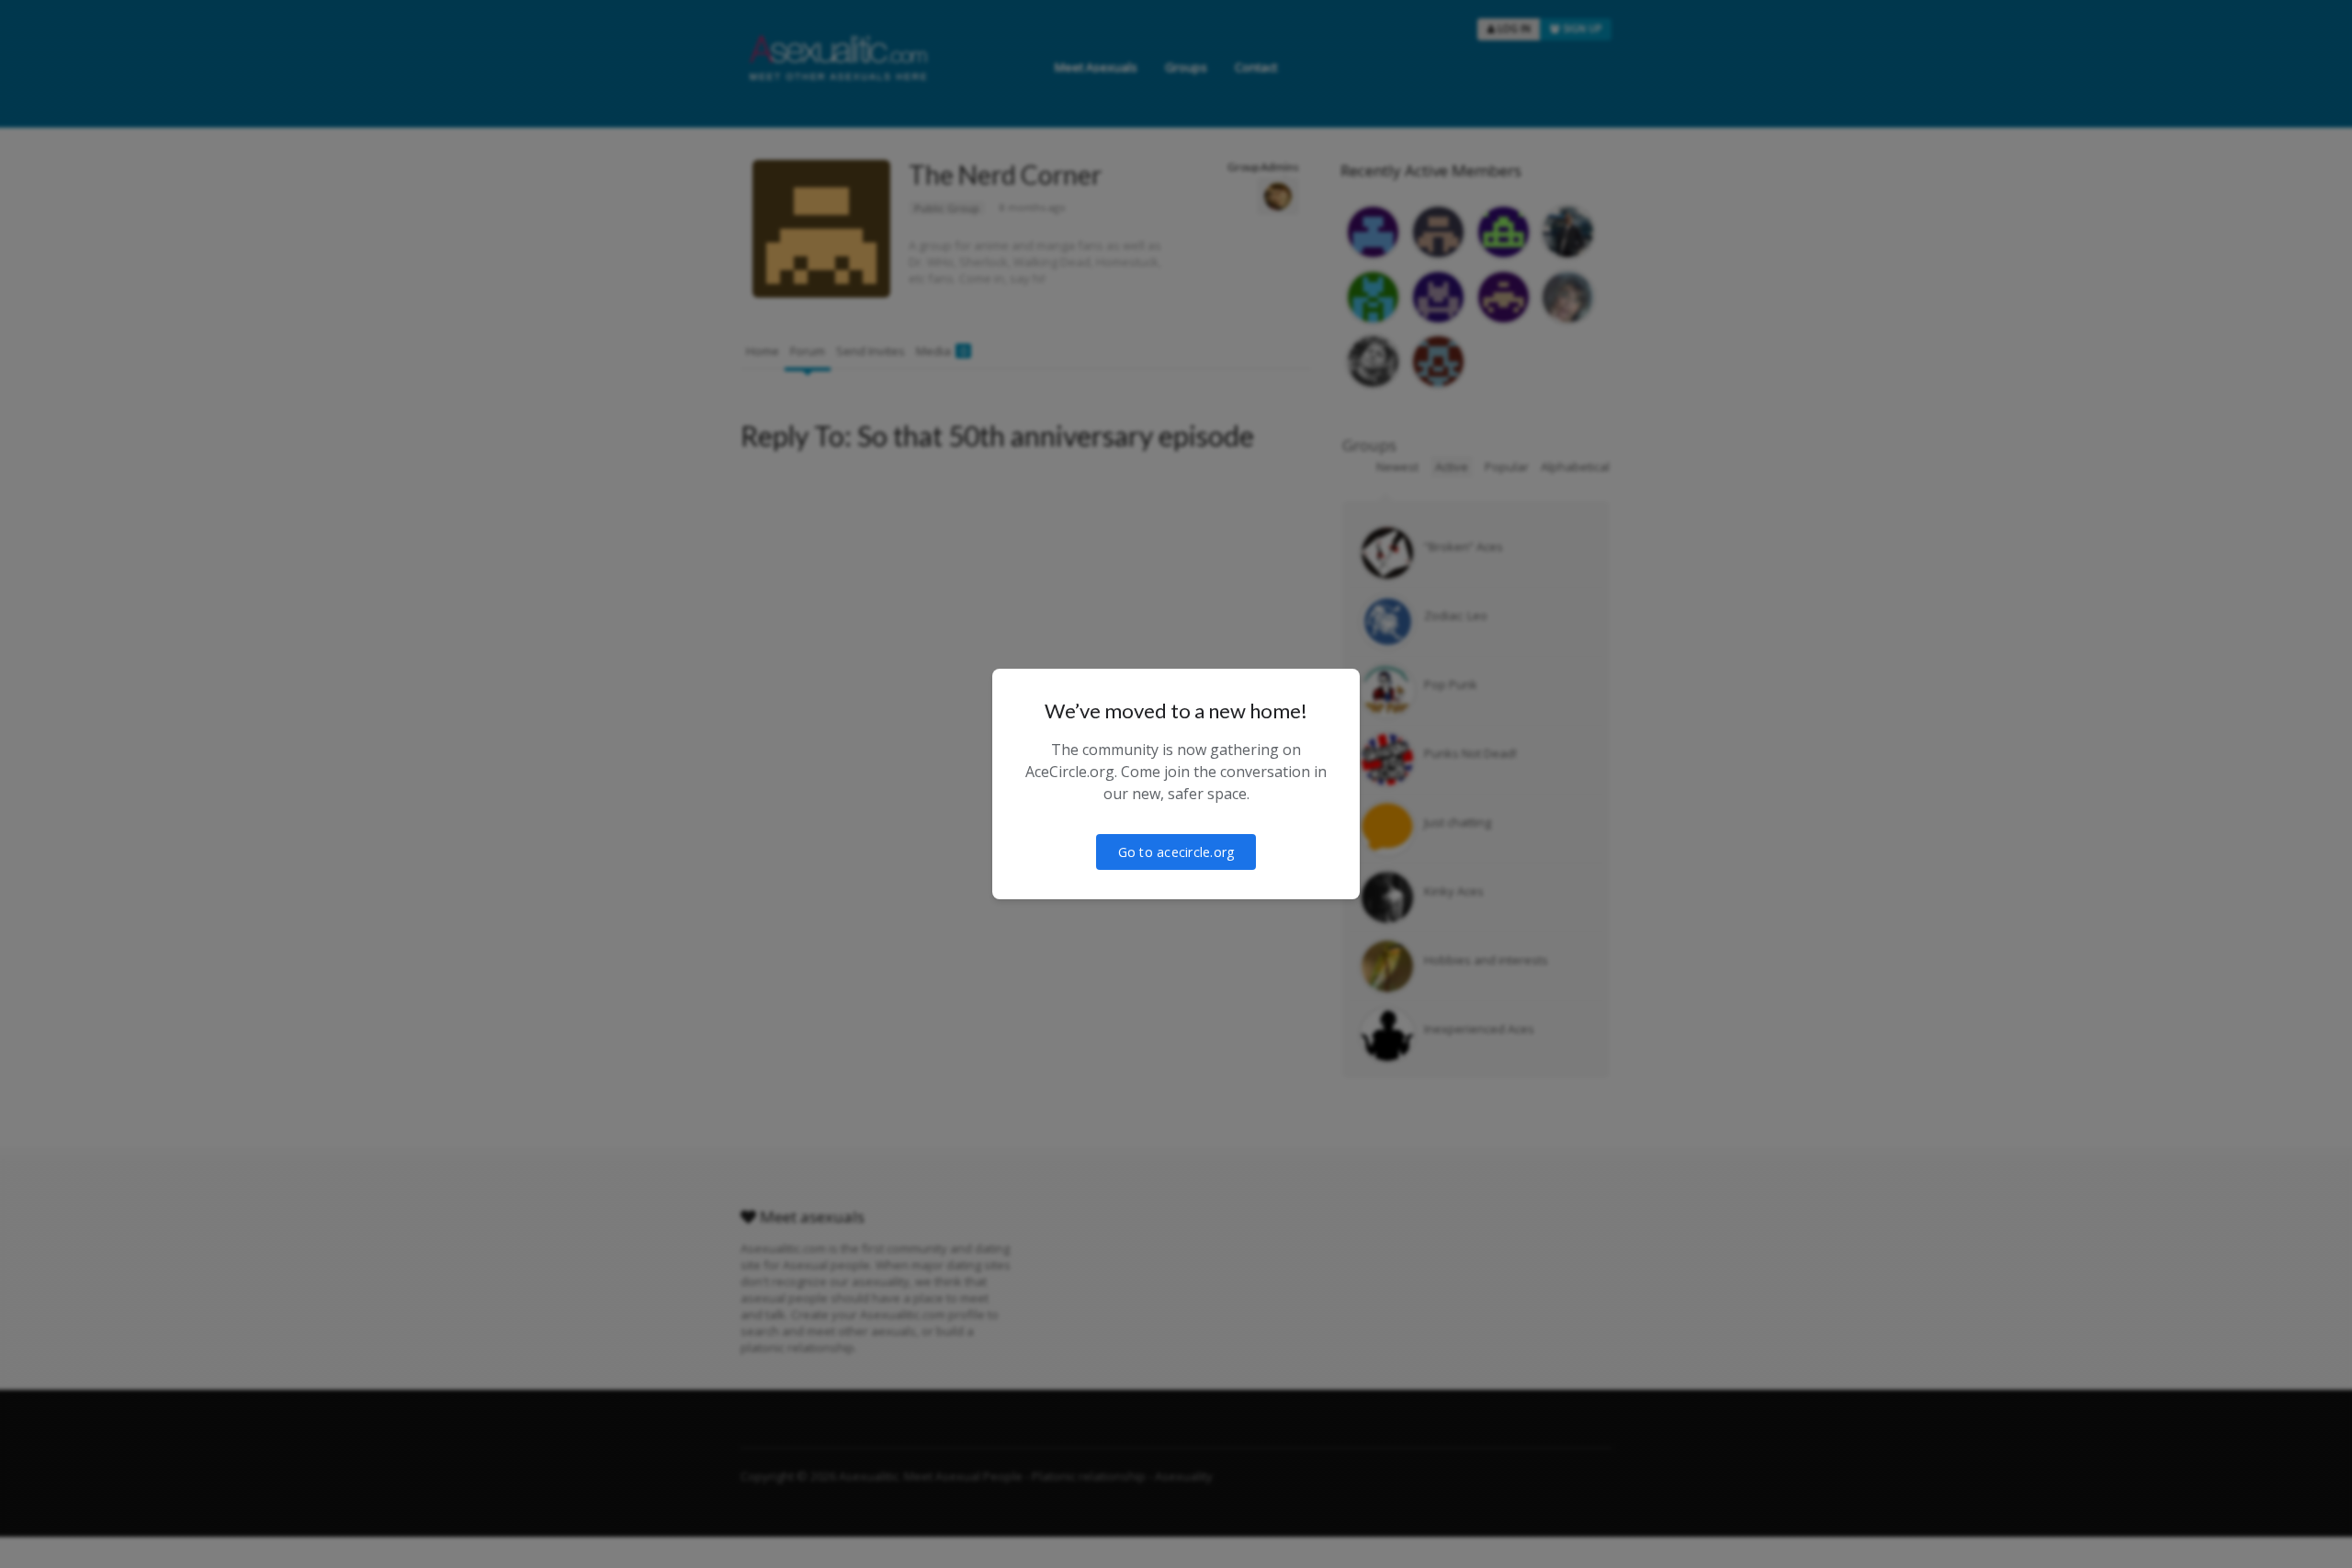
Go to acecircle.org (1176, 852)
